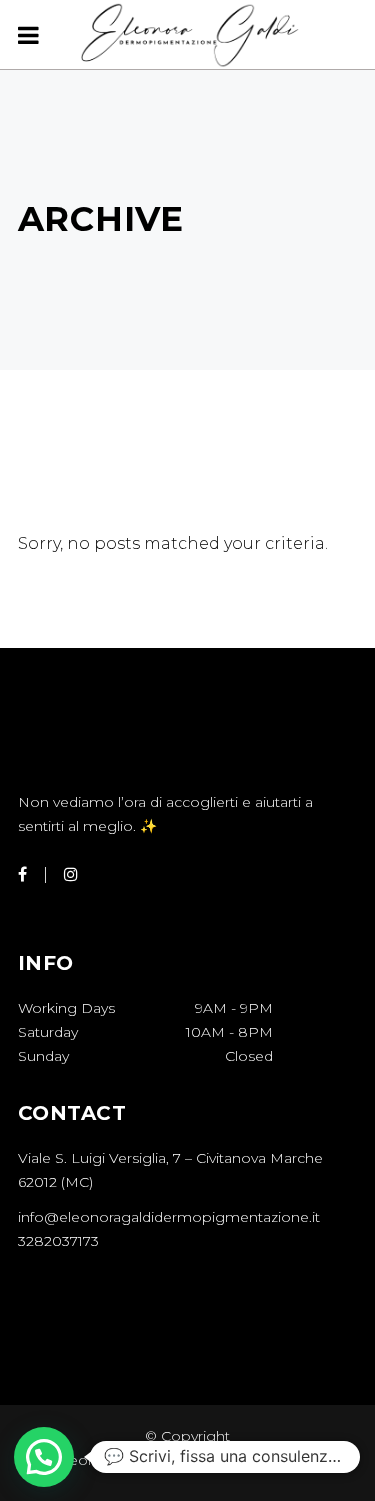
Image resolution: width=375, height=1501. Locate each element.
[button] (44, 1457)
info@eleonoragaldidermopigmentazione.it (169, 1217)
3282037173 (58, 1241)
